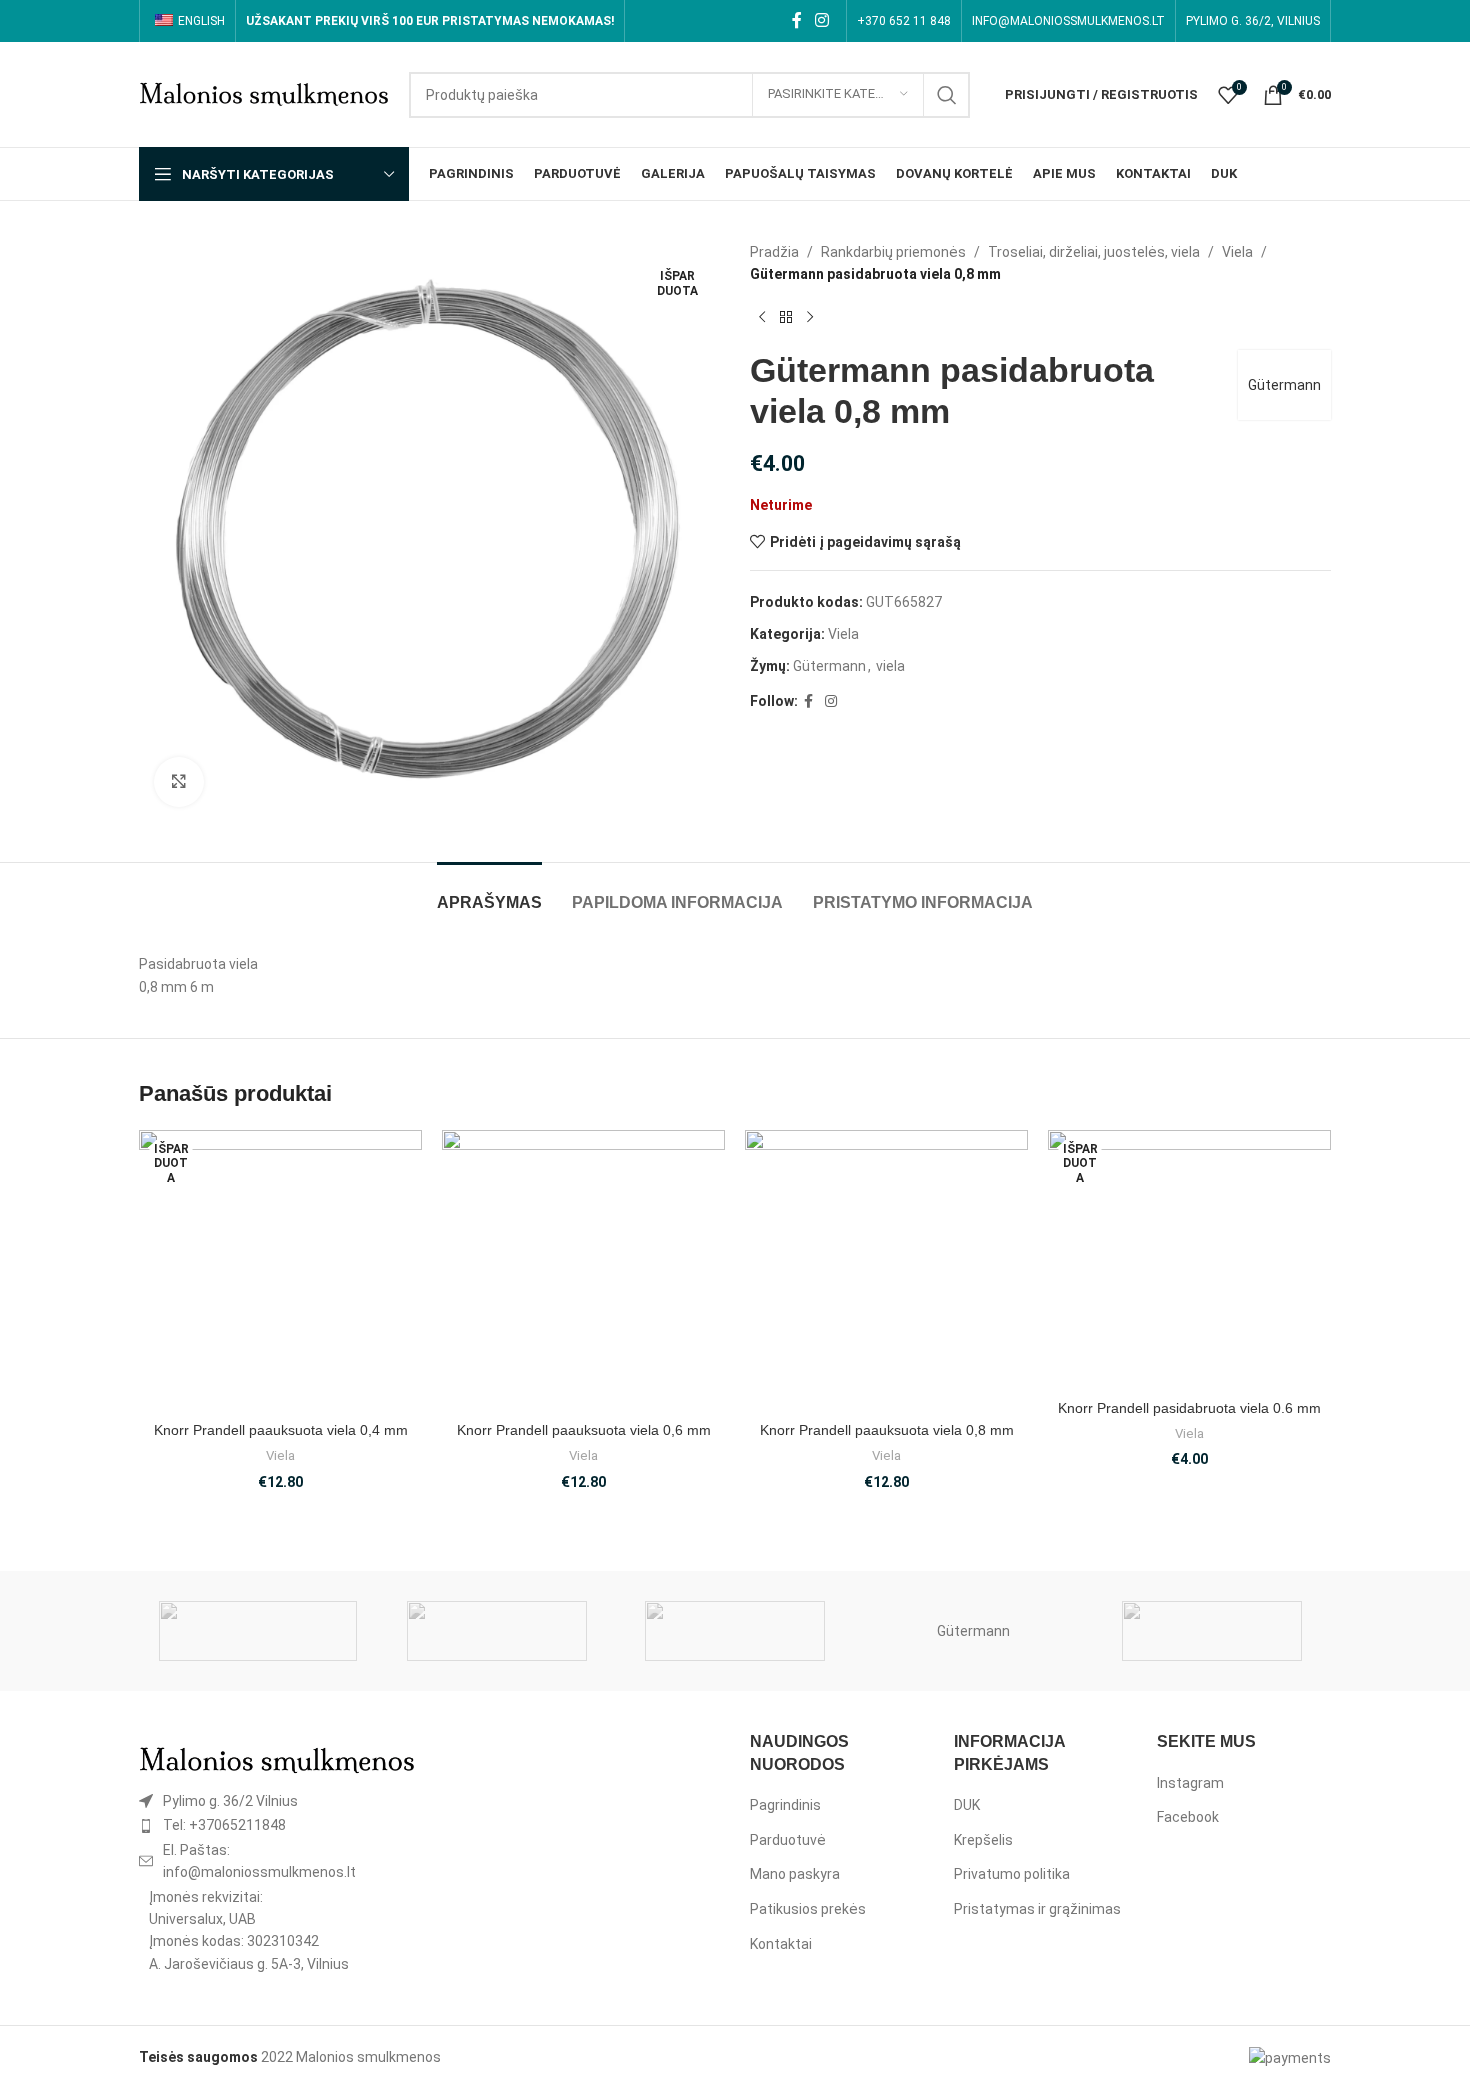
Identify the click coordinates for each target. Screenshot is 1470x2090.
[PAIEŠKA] (947, 95)
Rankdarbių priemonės (893, 252)
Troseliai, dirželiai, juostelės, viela (1094, 252)
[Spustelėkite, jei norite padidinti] (179, 782)
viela (890, 666)
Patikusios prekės (808, 1909)
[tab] (489, 892)
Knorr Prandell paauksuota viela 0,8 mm (887, 1430)
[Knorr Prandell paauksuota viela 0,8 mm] (886, 1271)
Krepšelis (983, 1840)
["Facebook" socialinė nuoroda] (796, 20)
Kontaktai (781, 1944)
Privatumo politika (1012, 1874)
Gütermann (1284, 385)
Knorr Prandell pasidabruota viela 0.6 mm (1189, 1408)
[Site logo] (264, 93)
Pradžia (774, 252)
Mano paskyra (795, 1874)
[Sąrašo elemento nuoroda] (277, 1801)
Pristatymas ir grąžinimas (1037, 1909)
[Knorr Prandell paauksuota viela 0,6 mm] (583, 1271)
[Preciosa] (496, 1631)
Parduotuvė (788, 1840)
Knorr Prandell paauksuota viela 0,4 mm (281, 1430)
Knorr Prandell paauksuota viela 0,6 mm (584, 1430)
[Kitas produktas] (810, 318)
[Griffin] (1212, 1631)
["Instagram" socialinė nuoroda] (822, 20)
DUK (967, 1805)
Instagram (1190, 1783)
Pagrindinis (785, 1805)
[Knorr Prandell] (735, 1631)
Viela (1237, 252)
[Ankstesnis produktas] (762, 318)
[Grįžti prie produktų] (786, 318)
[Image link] (277, 1759)
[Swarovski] (258, 1631)
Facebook (1188, 1817)
